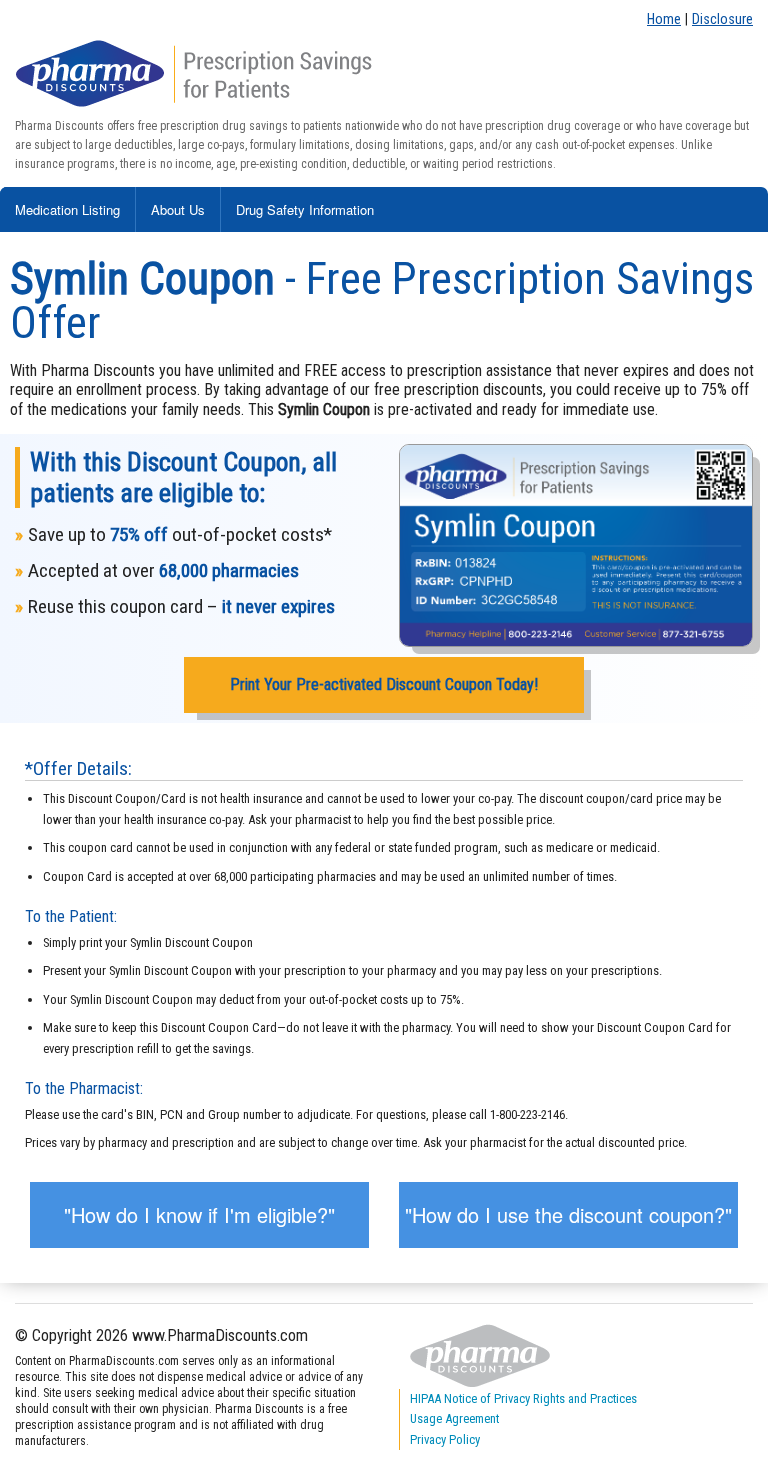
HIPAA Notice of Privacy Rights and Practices (523, 1398)
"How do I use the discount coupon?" (568, 1214)
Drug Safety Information (305, 209)
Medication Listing (67, 209)
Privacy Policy (445, 1439)
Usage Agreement (454, 1418)
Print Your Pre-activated (384, 684)
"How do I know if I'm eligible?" (199, 1214)
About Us (178, 209)
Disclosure (722, 19)
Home (664, 19)
